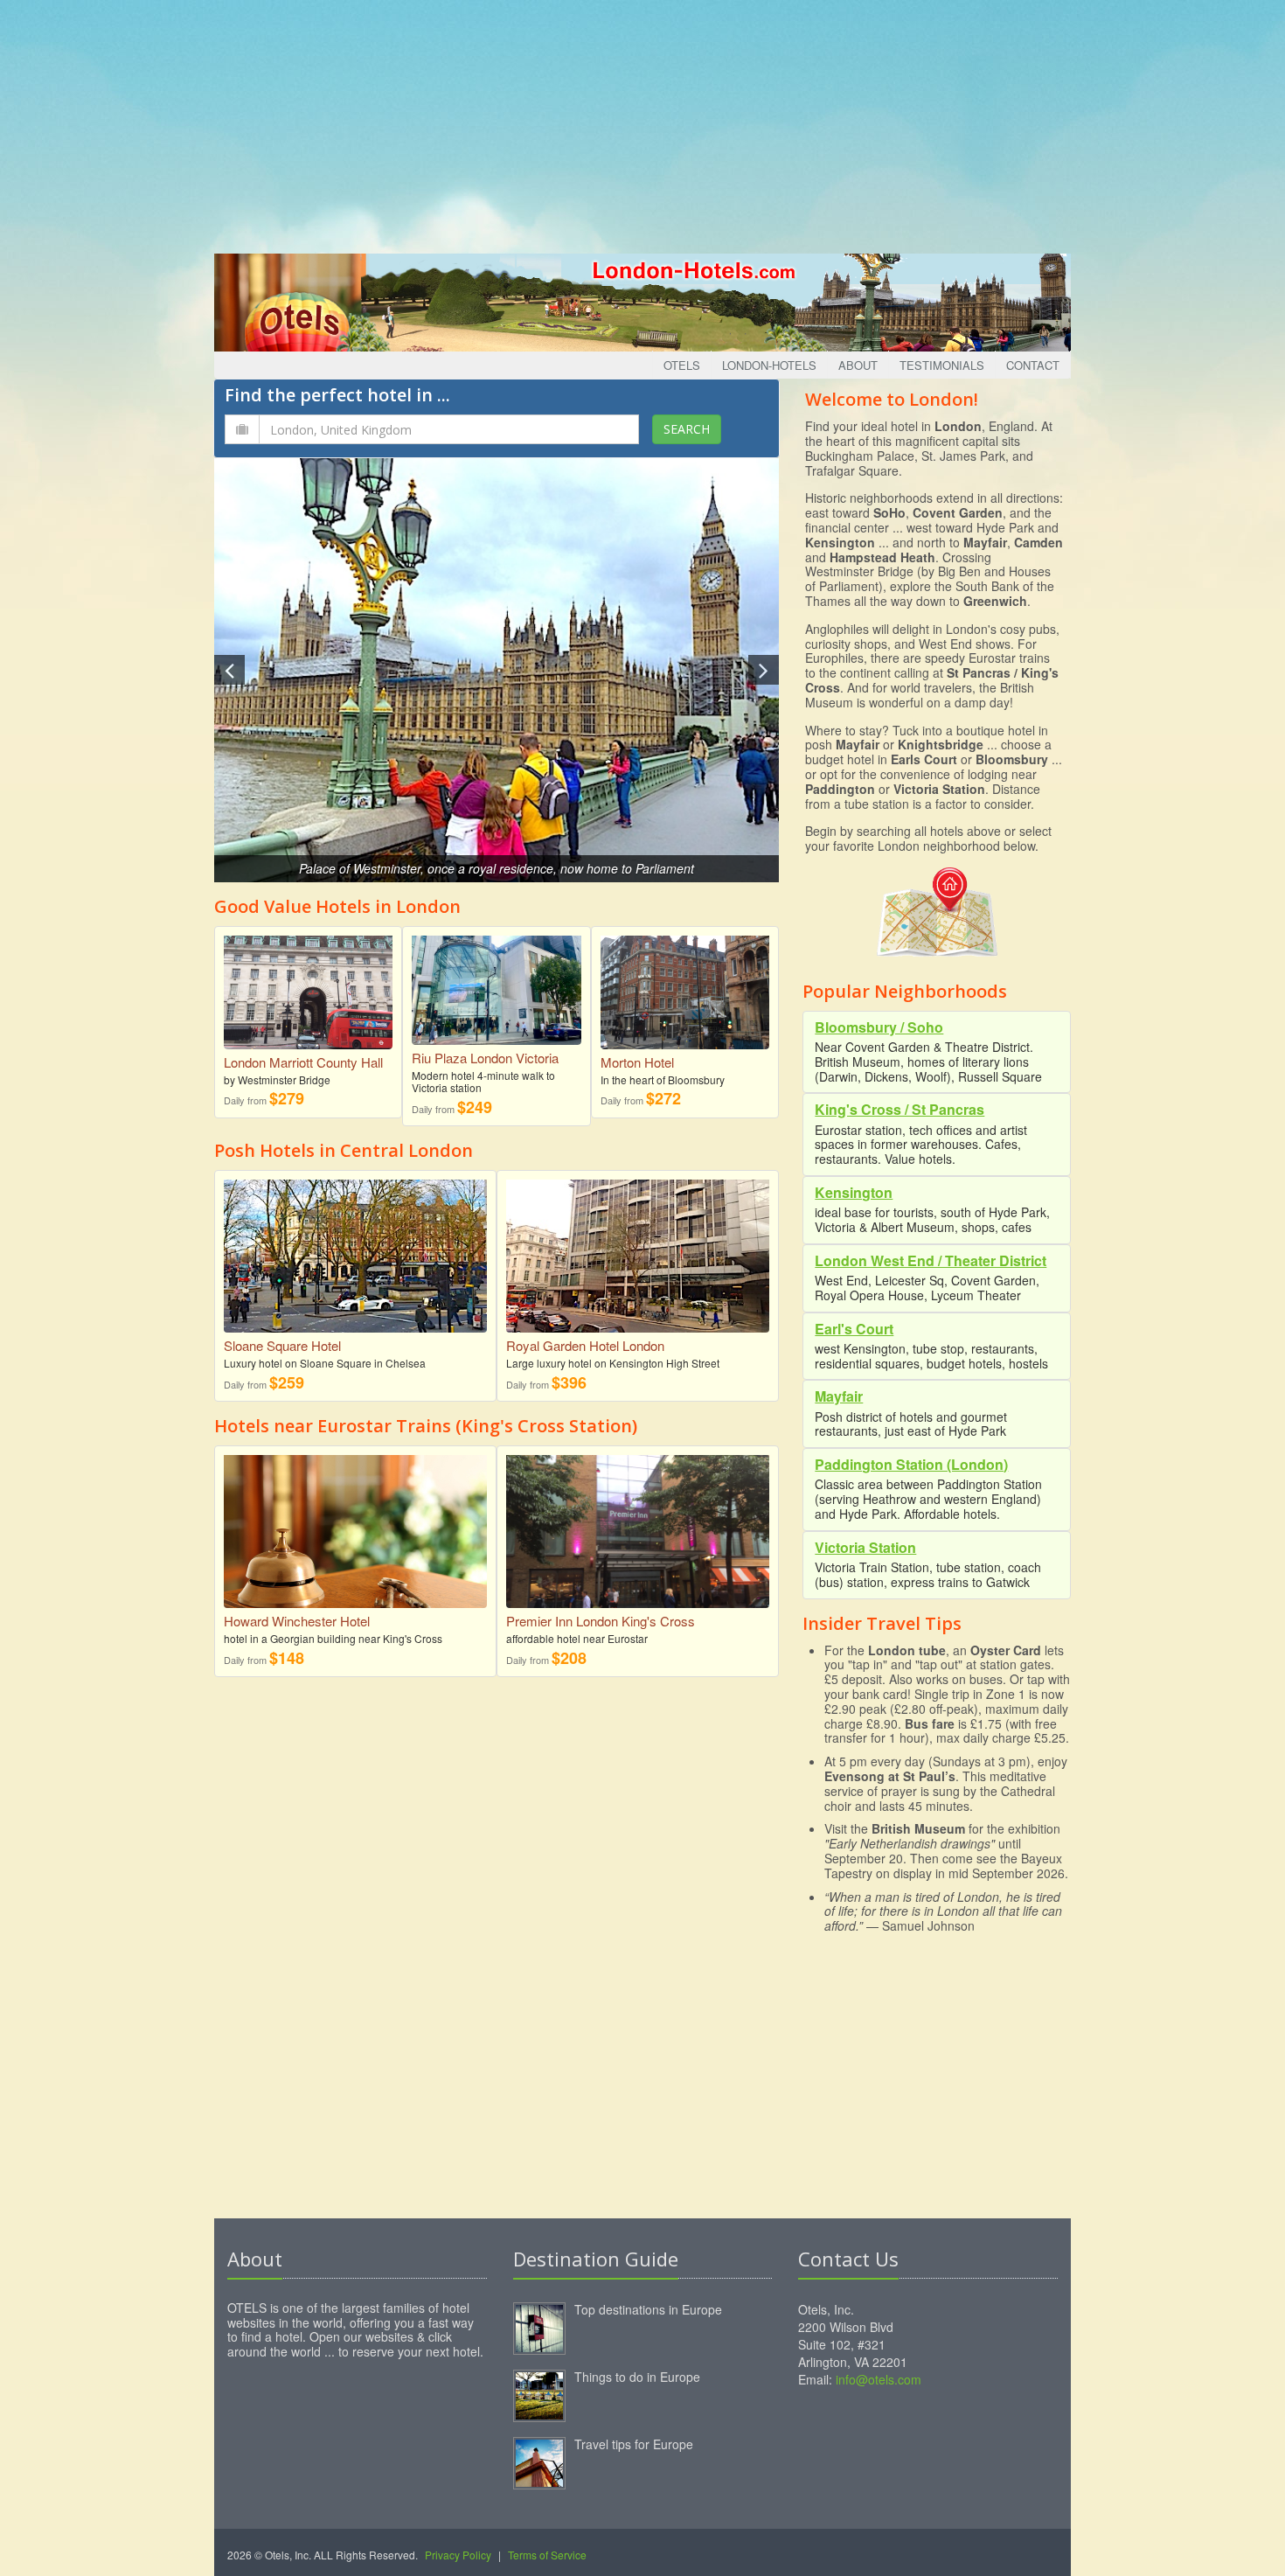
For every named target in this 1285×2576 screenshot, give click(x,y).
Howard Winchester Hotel (297, 1621)
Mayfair (839, 1396)
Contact (1033, 365)
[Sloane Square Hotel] (355, 1255)
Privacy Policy (458, 2555)
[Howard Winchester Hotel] (355, 1530)
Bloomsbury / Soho (879, 1027)
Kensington (854, 1192)
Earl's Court (854, 1329)
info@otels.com (879, 2379)
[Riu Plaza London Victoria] (496, 984)
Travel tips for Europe (634, 2444)
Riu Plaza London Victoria (485, 1058)
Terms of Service (547, 2555)
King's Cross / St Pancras (899, 1109)
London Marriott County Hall (303, 1062)
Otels (682, 365)
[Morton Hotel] (685, 986)
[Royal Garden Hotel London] (638, 1255)
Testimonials (942, 365)
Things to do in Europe (637, 2377)
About (858, 365)
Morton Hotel (637, 1062)
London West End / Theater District (931, 1260)
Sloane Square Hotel (282, 1345)
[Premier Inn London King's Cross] (638, 1541)
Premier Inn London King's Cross (601, 1621)
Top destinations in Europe (648, 2309)
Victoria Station (865, 1547)
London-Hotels (769, 365)
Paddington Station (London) (911, 1464)
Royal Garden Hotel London (585, 1345)
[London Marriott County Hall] (308, 986)
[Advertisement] (642, 122)
